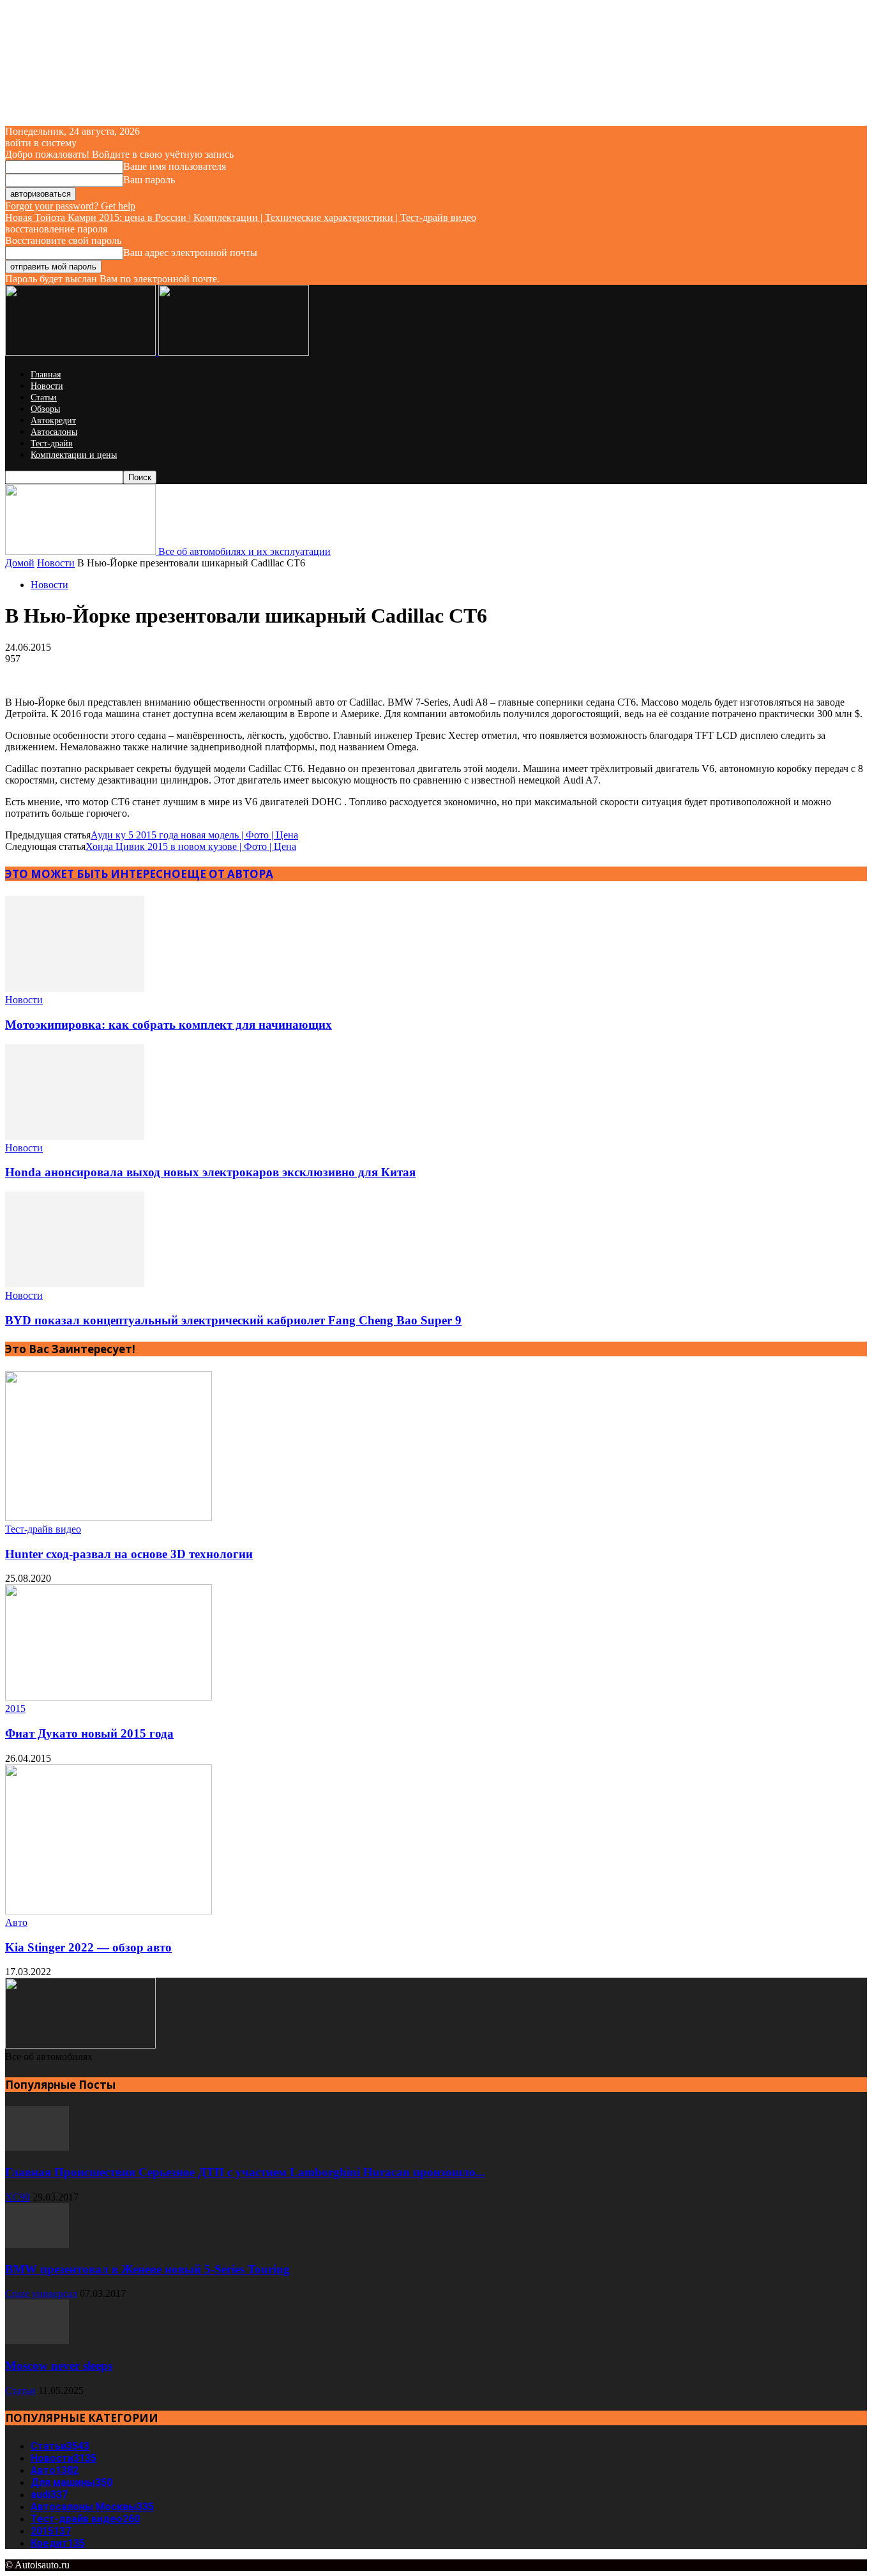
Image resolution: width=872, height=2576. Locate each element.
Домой (20, 563)
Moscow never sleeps (59, 2366)
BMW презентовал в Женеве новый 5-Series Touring (147, 2269)
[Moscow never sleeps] (37, 2341)
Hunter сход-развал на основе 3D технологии (129, 1554)
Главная (46, 375)
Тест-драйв (52, 443)
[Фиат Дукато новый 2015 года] (109, 1697)
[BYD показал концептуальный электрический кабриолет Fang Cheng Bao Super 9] (75, 1284)
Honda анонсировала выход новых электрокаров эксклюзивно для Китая (210, 1172)
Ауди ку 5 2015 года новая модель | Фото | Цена (194, 835)
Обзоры (45, 409)
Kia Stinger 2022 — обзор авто (88, 1947)
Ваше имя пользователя (175, 166)
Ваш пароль (149, 180)
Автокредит (53, 420)
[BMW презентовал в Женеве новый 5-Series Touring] (37, 2244)
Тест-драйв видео (43, 1529)
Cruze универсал (41, 2293)
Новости (47, 386)
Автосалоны (54, 432)
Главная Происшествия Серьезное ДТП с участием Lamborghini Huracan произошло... (245, 2172)
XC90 (18, 2197)
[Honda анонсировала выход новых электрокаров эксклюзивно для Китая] (75, 1136)
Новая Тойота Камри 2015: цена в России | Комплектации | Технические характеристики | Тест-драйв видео (241, 217)
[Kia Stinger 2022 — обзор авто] (109, 1911)
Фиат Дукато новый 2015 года (89, 1733)
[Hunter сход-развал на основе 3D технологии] (109, 1518)
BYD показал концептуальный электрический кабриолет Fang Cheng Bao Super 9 (233, 1320)
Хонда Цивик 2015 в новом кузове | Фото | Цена (191, 846)
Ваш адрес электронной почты (190, 253)
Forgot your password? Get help (70, 206)
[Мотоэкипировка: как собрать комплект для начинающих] (75, 988)
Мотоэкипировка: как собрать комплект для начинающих (169, 1025)
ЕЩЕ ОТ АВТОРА (227, 874)
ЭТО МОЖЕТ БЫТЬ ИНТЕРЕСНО (93, 874)
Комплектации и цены (74, 455)
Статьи (44, 398)
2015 (15, 1708)
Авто (16, 1922)
